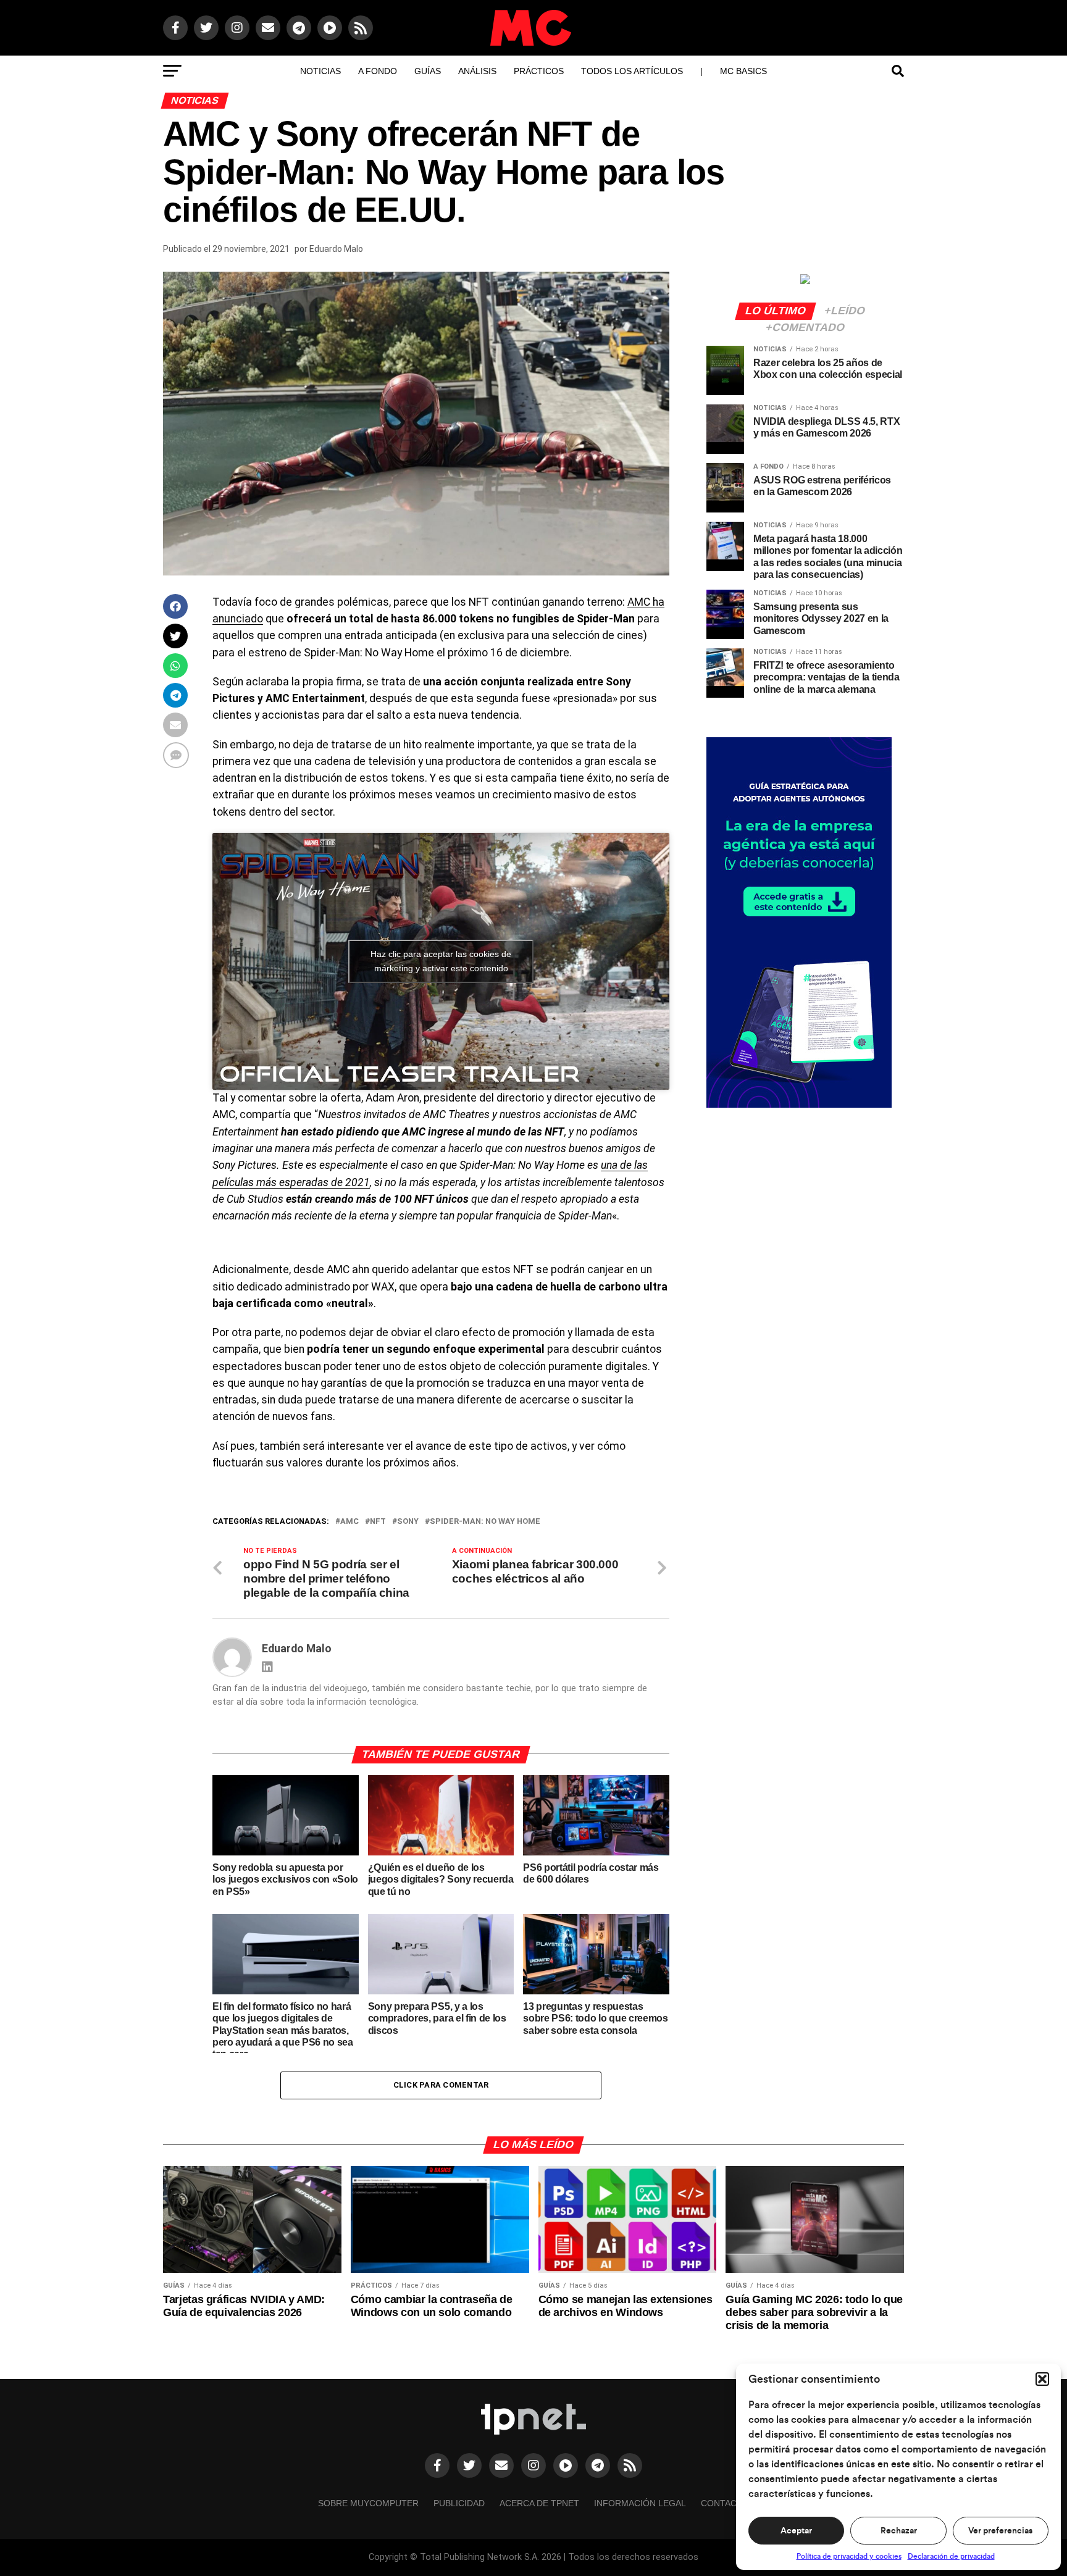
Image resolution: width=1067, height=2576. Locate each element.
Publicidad (459, 2503)
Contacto (725, 2503)
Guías (428, 71)
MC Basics (743, 71)
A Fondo (378, 71)
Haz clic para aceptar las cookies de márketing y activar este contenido (441, 961)
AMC (349, 1522)
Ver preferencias (1000, 2531)
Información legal (640, 2503)
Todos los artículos (632, 71)
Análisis (477, 71)
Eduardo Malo (336, 249)
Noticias (320, 71)
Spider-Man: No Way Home (485, 1522)
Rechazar (899, 2531)
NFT (378, 1522)
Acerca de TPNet (539, 2503)
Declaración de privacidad (951, 2556)
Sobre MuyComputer (368, 2503)
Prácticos (539, 71)
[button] (1042, 2379)
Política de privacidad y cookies (849, 2556)
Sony (408, 1522)
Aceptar (796, 2531)
